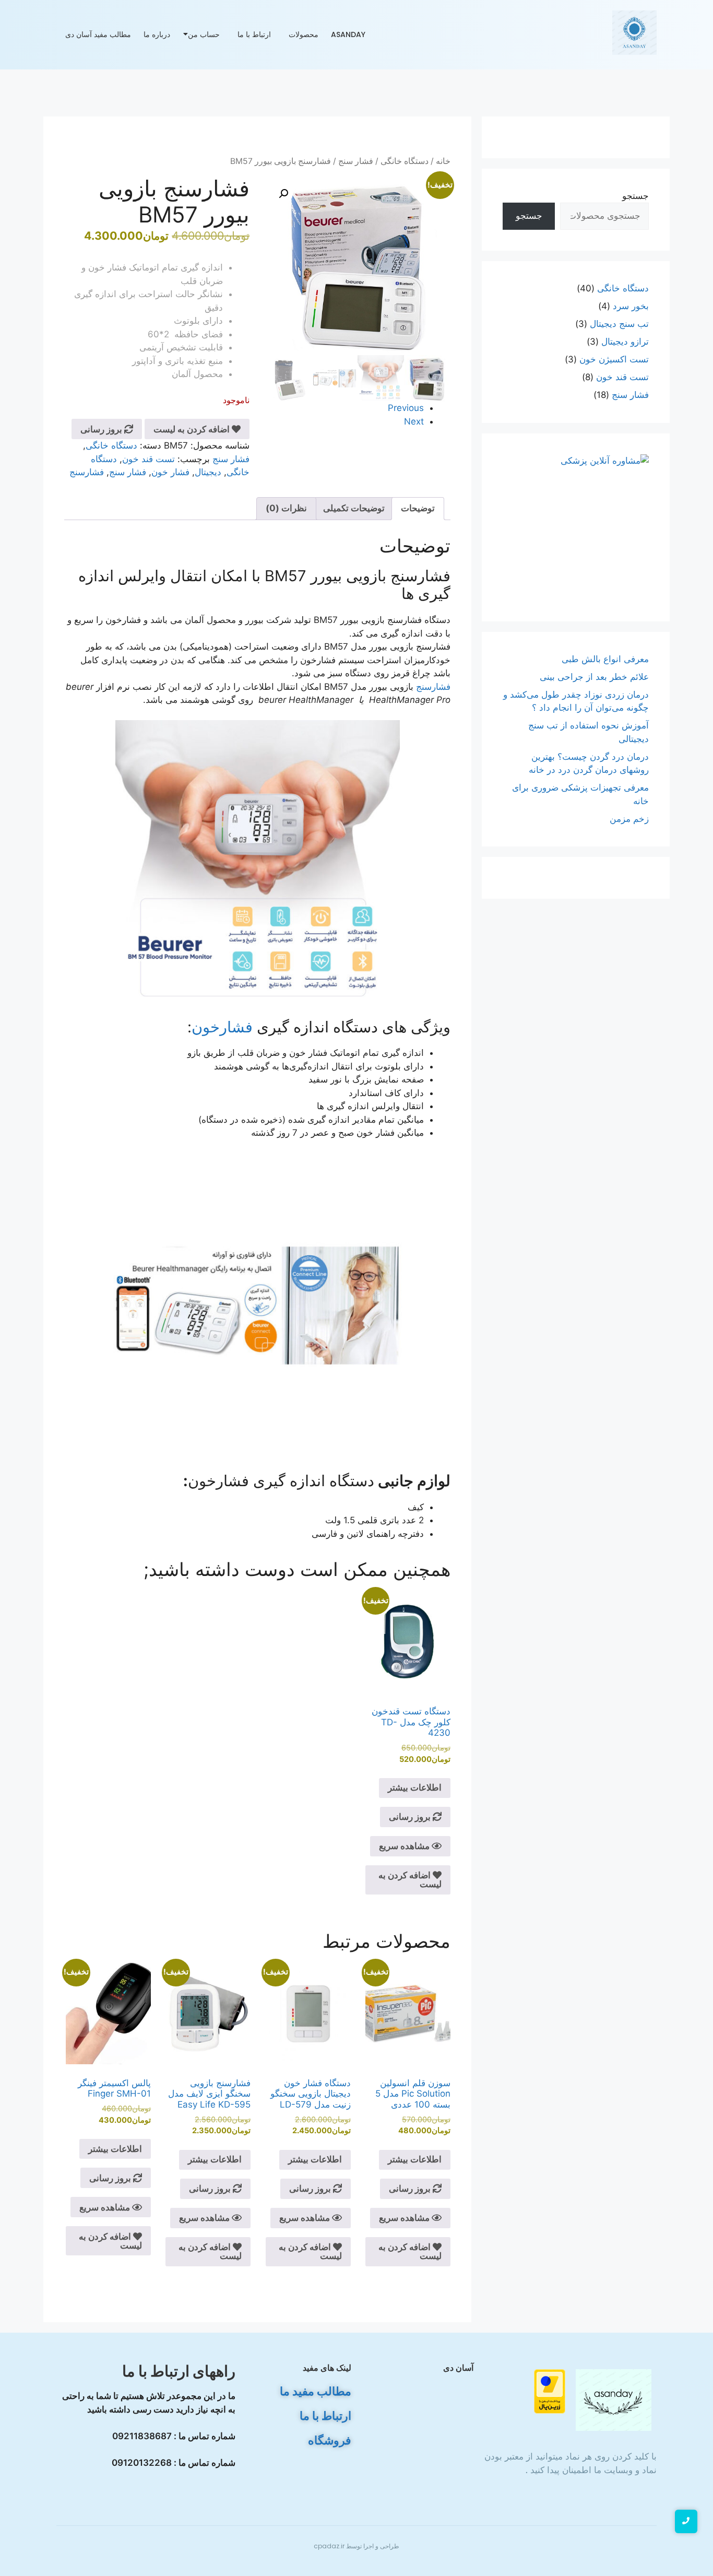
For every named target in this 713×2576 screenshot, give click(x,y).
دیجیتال (208, 472)
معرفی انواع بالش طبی (604, 659)
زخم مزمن (629, 819)
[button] (283, 194)
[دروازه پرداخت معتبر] (527, 2391)
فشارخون (222, 1027)
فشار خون (170, 472)
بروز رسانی (102, 429)
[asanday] (634, 33)
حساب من (204, 34)
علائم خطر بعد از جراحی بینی (594, 677)
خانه (443, 161)
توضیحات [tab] (418, 508)
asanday (348, 34)
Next (414, 421)
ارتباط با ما (254, 34)
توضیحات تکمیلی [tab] (354, 508)
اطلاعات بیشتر (415, 1787)
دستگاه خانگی (405, 161)
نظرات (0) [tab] (286, 508)
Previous (406, 408)
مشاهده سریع (405, 1846)
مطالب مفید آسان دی (98, 34)
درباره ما (157, 34)
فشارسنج (87, 472)
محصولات (304, 34)
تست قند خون (148, 459)
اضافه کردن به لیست (193, 429)
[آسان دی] (614, 2400)
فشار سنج (356, 161)
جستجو (635, 196)
